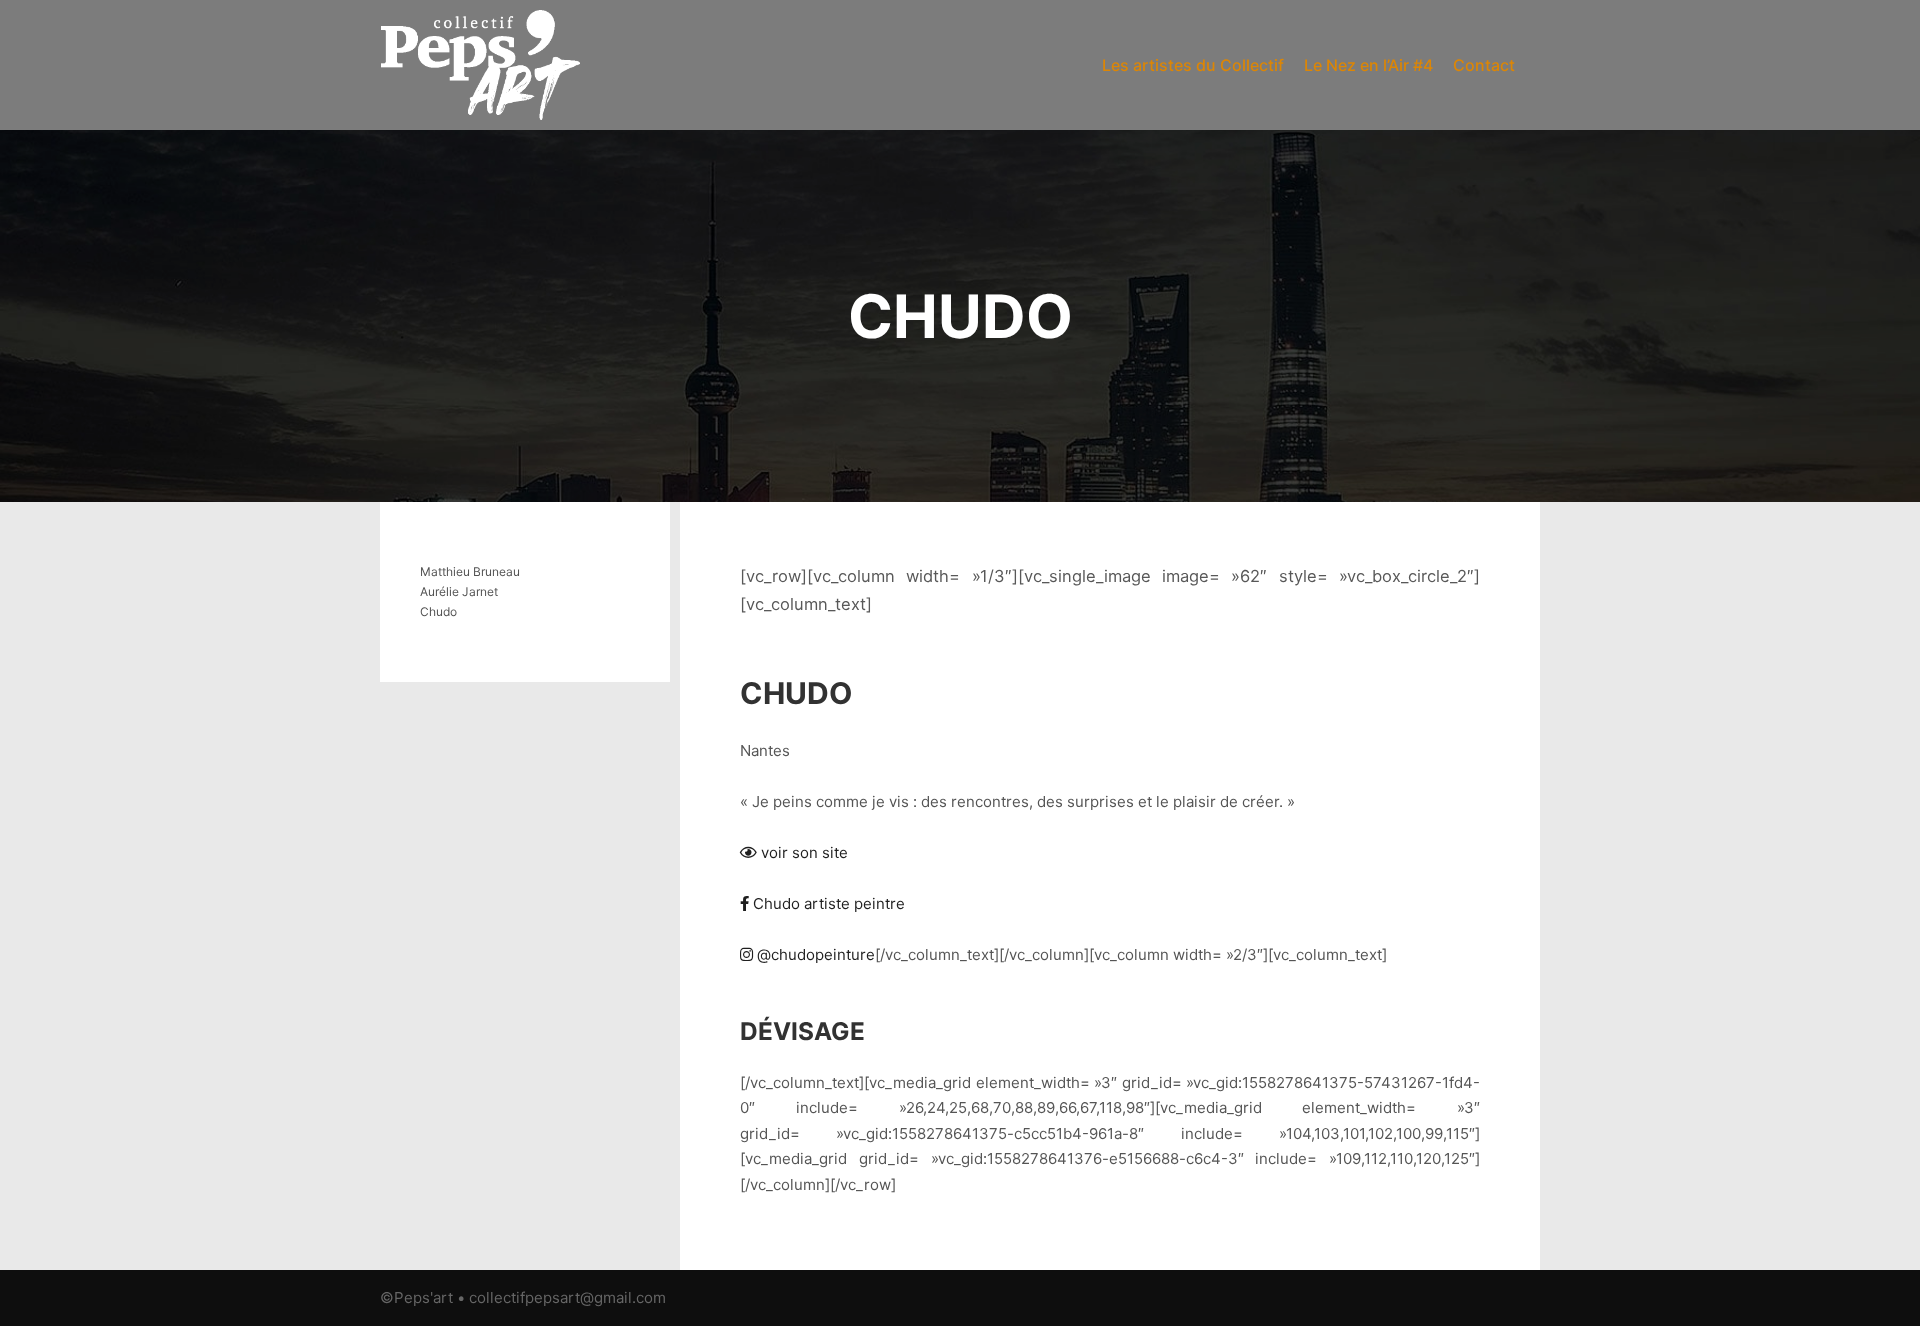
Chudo (438, 611)
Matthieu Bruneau (470, 571)
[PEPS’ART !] (480, 65)
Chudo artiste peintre (827, 903)
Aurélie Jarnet (459, 591)
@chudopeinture (814, 954)
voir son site (802, 852)
